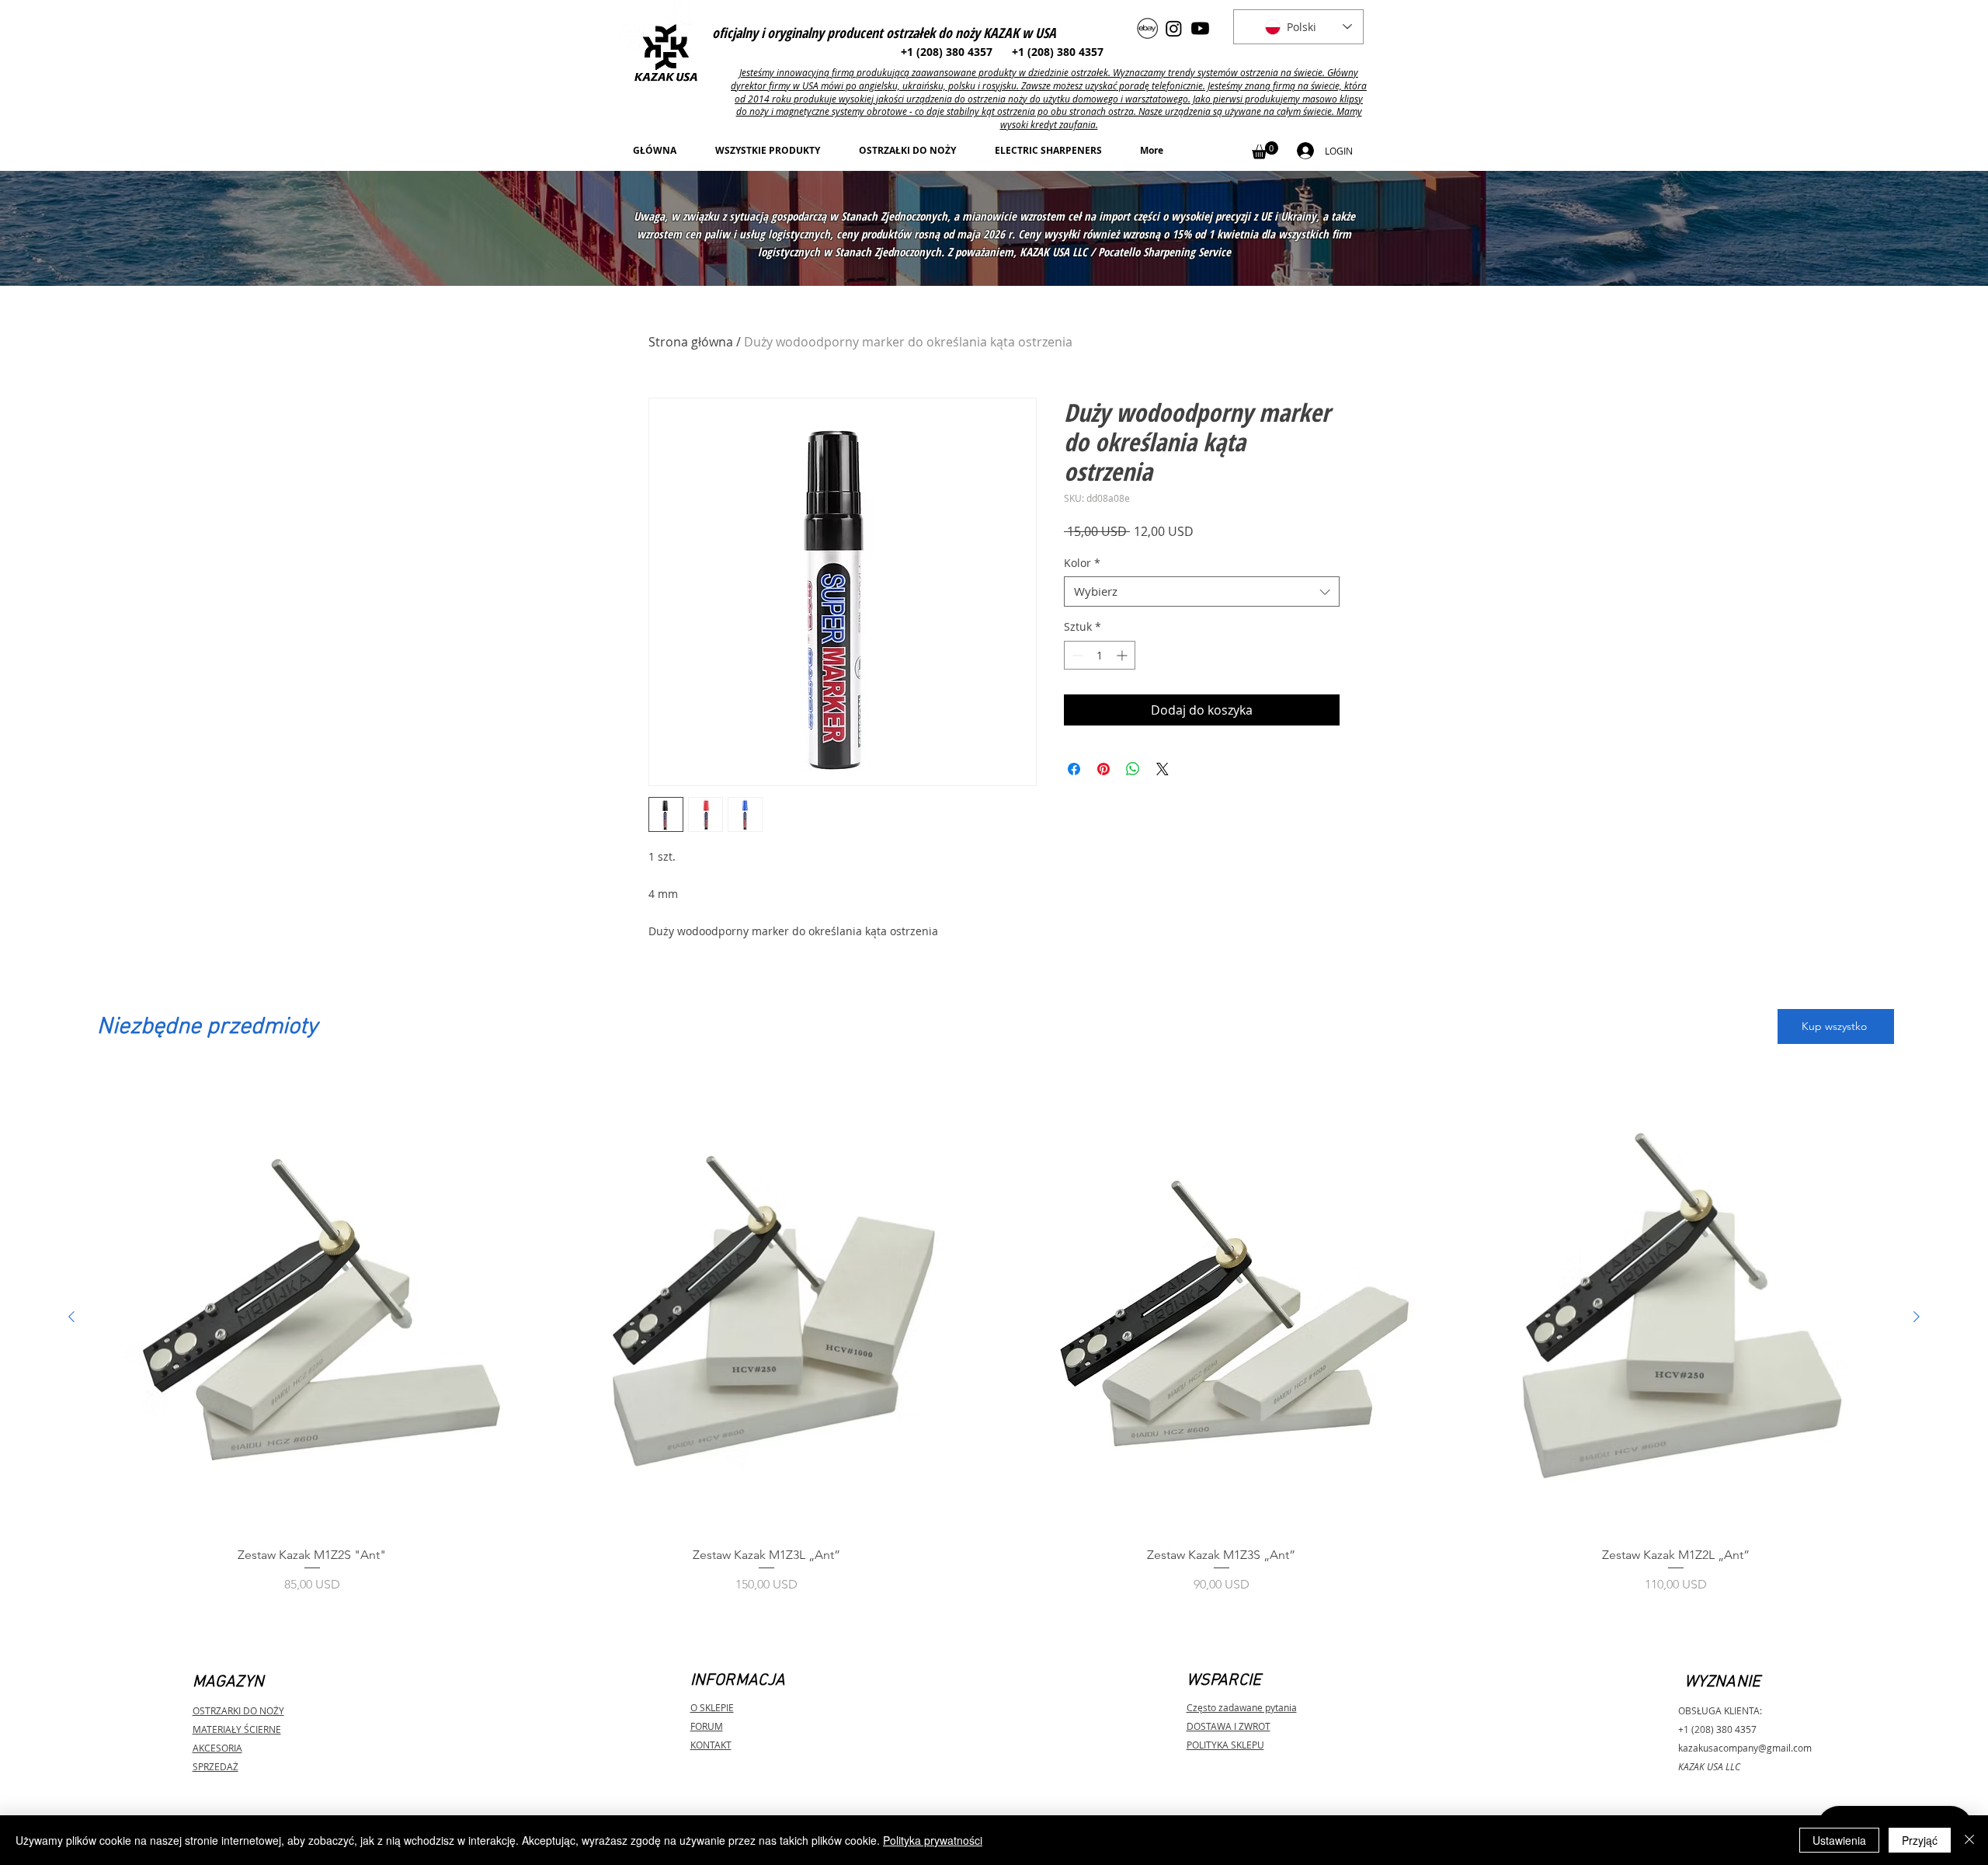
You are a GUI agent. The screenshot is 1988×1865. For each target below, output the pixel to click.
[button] (1265, 150)
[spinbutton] (1100, 655)
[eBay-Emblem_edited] (1147, 28)
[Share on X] (1163, 769)
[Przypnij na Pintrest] (1103, 769)
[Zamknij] (1969, 1840)
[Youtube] (1200, 28)
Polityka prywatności (933, 1840)
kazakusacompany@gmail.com (1745, 1748)
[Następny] (1917, 1317)
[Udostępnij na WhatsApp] (1133, 769)
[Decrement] (1076, 655)
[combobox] (1202, 592)
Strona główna (691, 342)
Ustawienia (1839, 1840)
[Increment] (1123, 655)
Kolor (1082, 563)
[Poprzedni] (71, 1317)
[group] (994, 1347)
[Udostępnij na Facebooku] (1074, 769)
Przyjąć (1920, 1840)
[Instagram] (1174, 28)
